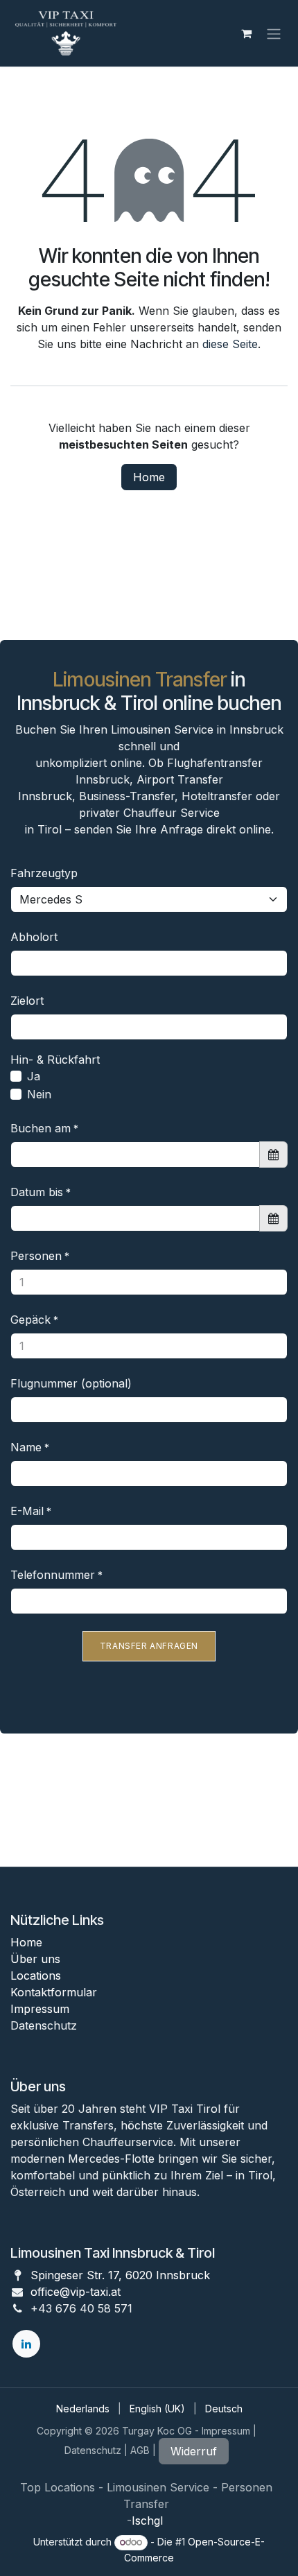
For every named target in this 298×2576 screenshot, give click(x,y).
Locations (36, 1976)
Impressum (40, 2009)
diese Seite (230, 344)
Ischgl (149, 2521)
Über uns (35, 1959)
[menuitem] (83, 2409)
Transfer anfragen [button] (149, 1646)
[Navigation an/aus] (274, 33)
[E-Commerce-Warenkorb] (246, 33)
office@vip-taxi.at (76, 2292)
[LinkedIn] (26, 2344)
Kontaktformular (54, 1992)
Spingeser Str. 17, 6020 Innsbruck (120, 2275)
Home (149, 477)
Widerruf (194, 2451)
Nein (39, 1094)
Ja (34, 1076)
